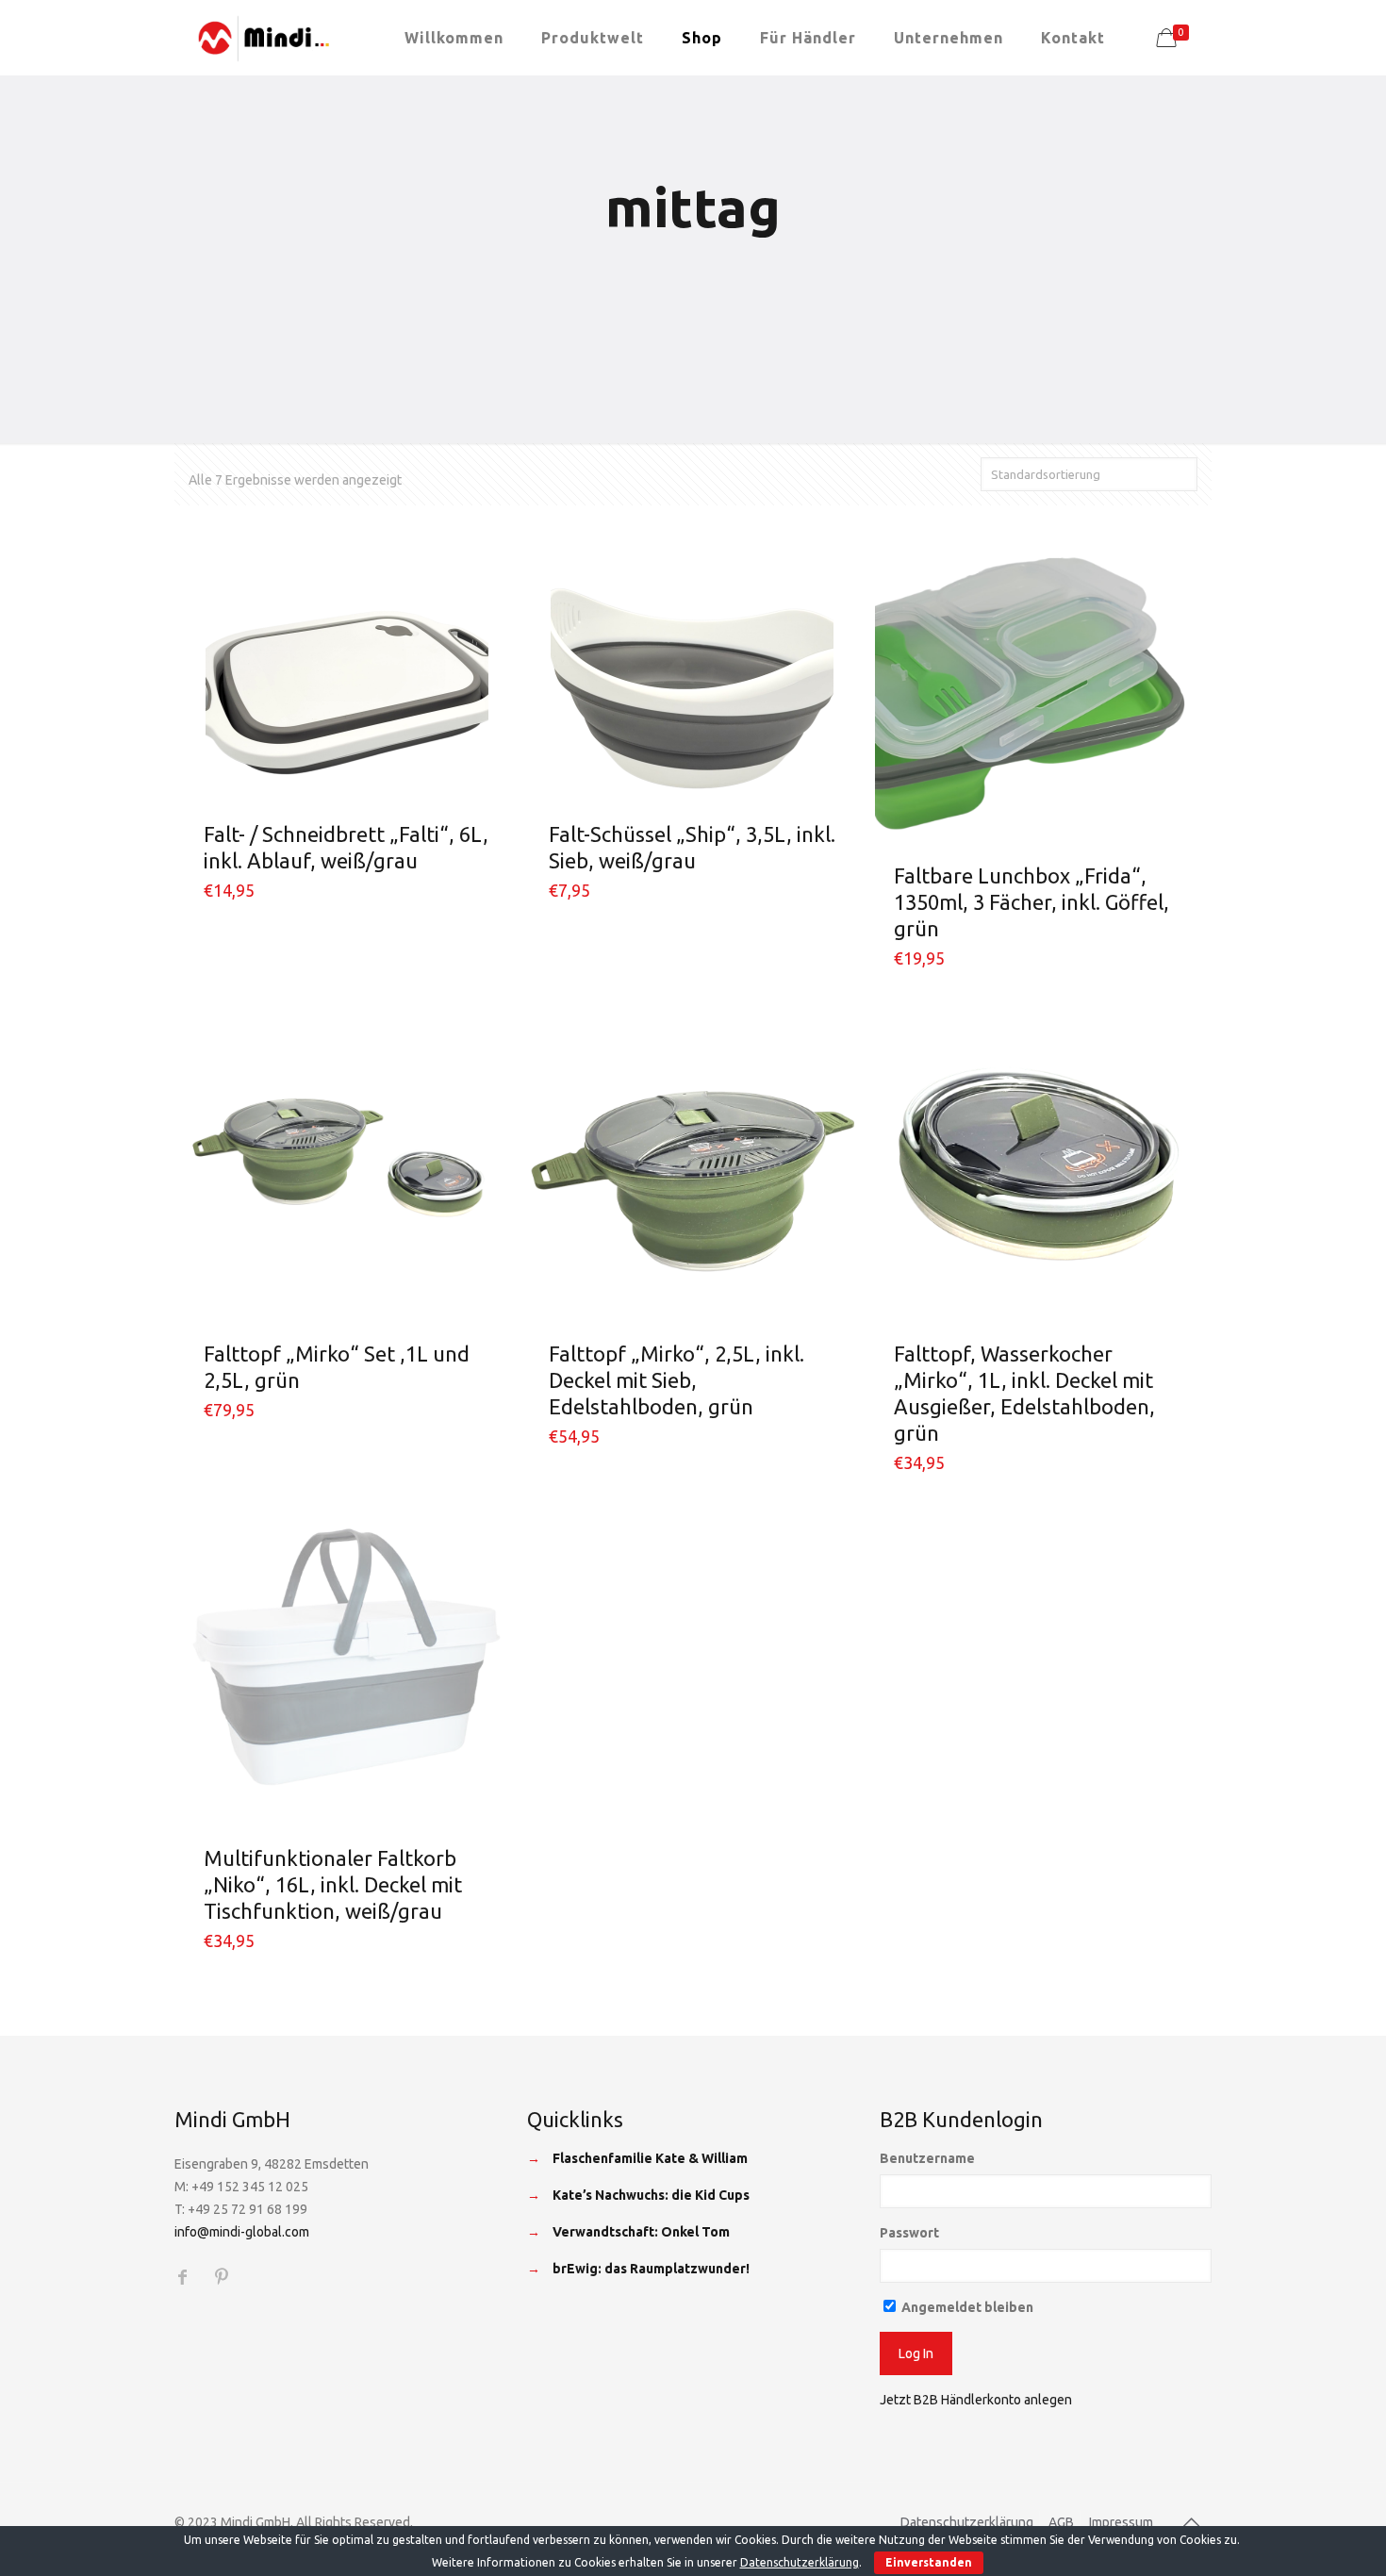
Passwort (909, 2233)
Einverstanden (929, 2562)
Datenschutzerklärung (967, 2522)
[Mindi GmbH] (264, 38)
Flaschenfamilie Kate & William (650, 2158)
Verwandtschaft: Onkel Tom (641, 2232)
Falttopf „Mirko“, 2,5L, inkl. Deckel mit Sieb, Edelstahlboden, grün (676, 1380)
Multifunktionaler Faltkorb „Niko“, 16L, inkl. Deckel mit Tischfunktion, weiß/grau (333, 1884)
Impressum (1121, 2522)
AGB (1061, 2522)
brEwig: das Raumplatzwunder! (651, 2269)
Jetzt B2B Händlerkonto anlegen (976, 2400)
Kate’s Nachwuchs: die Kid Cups (651, 2195)
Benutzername (927, 2158)
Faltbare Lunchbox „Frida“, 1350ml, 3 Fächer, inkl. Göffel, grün (1031, 902)
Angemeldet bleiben (966, 2307)
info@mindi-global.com (242, 2232)
